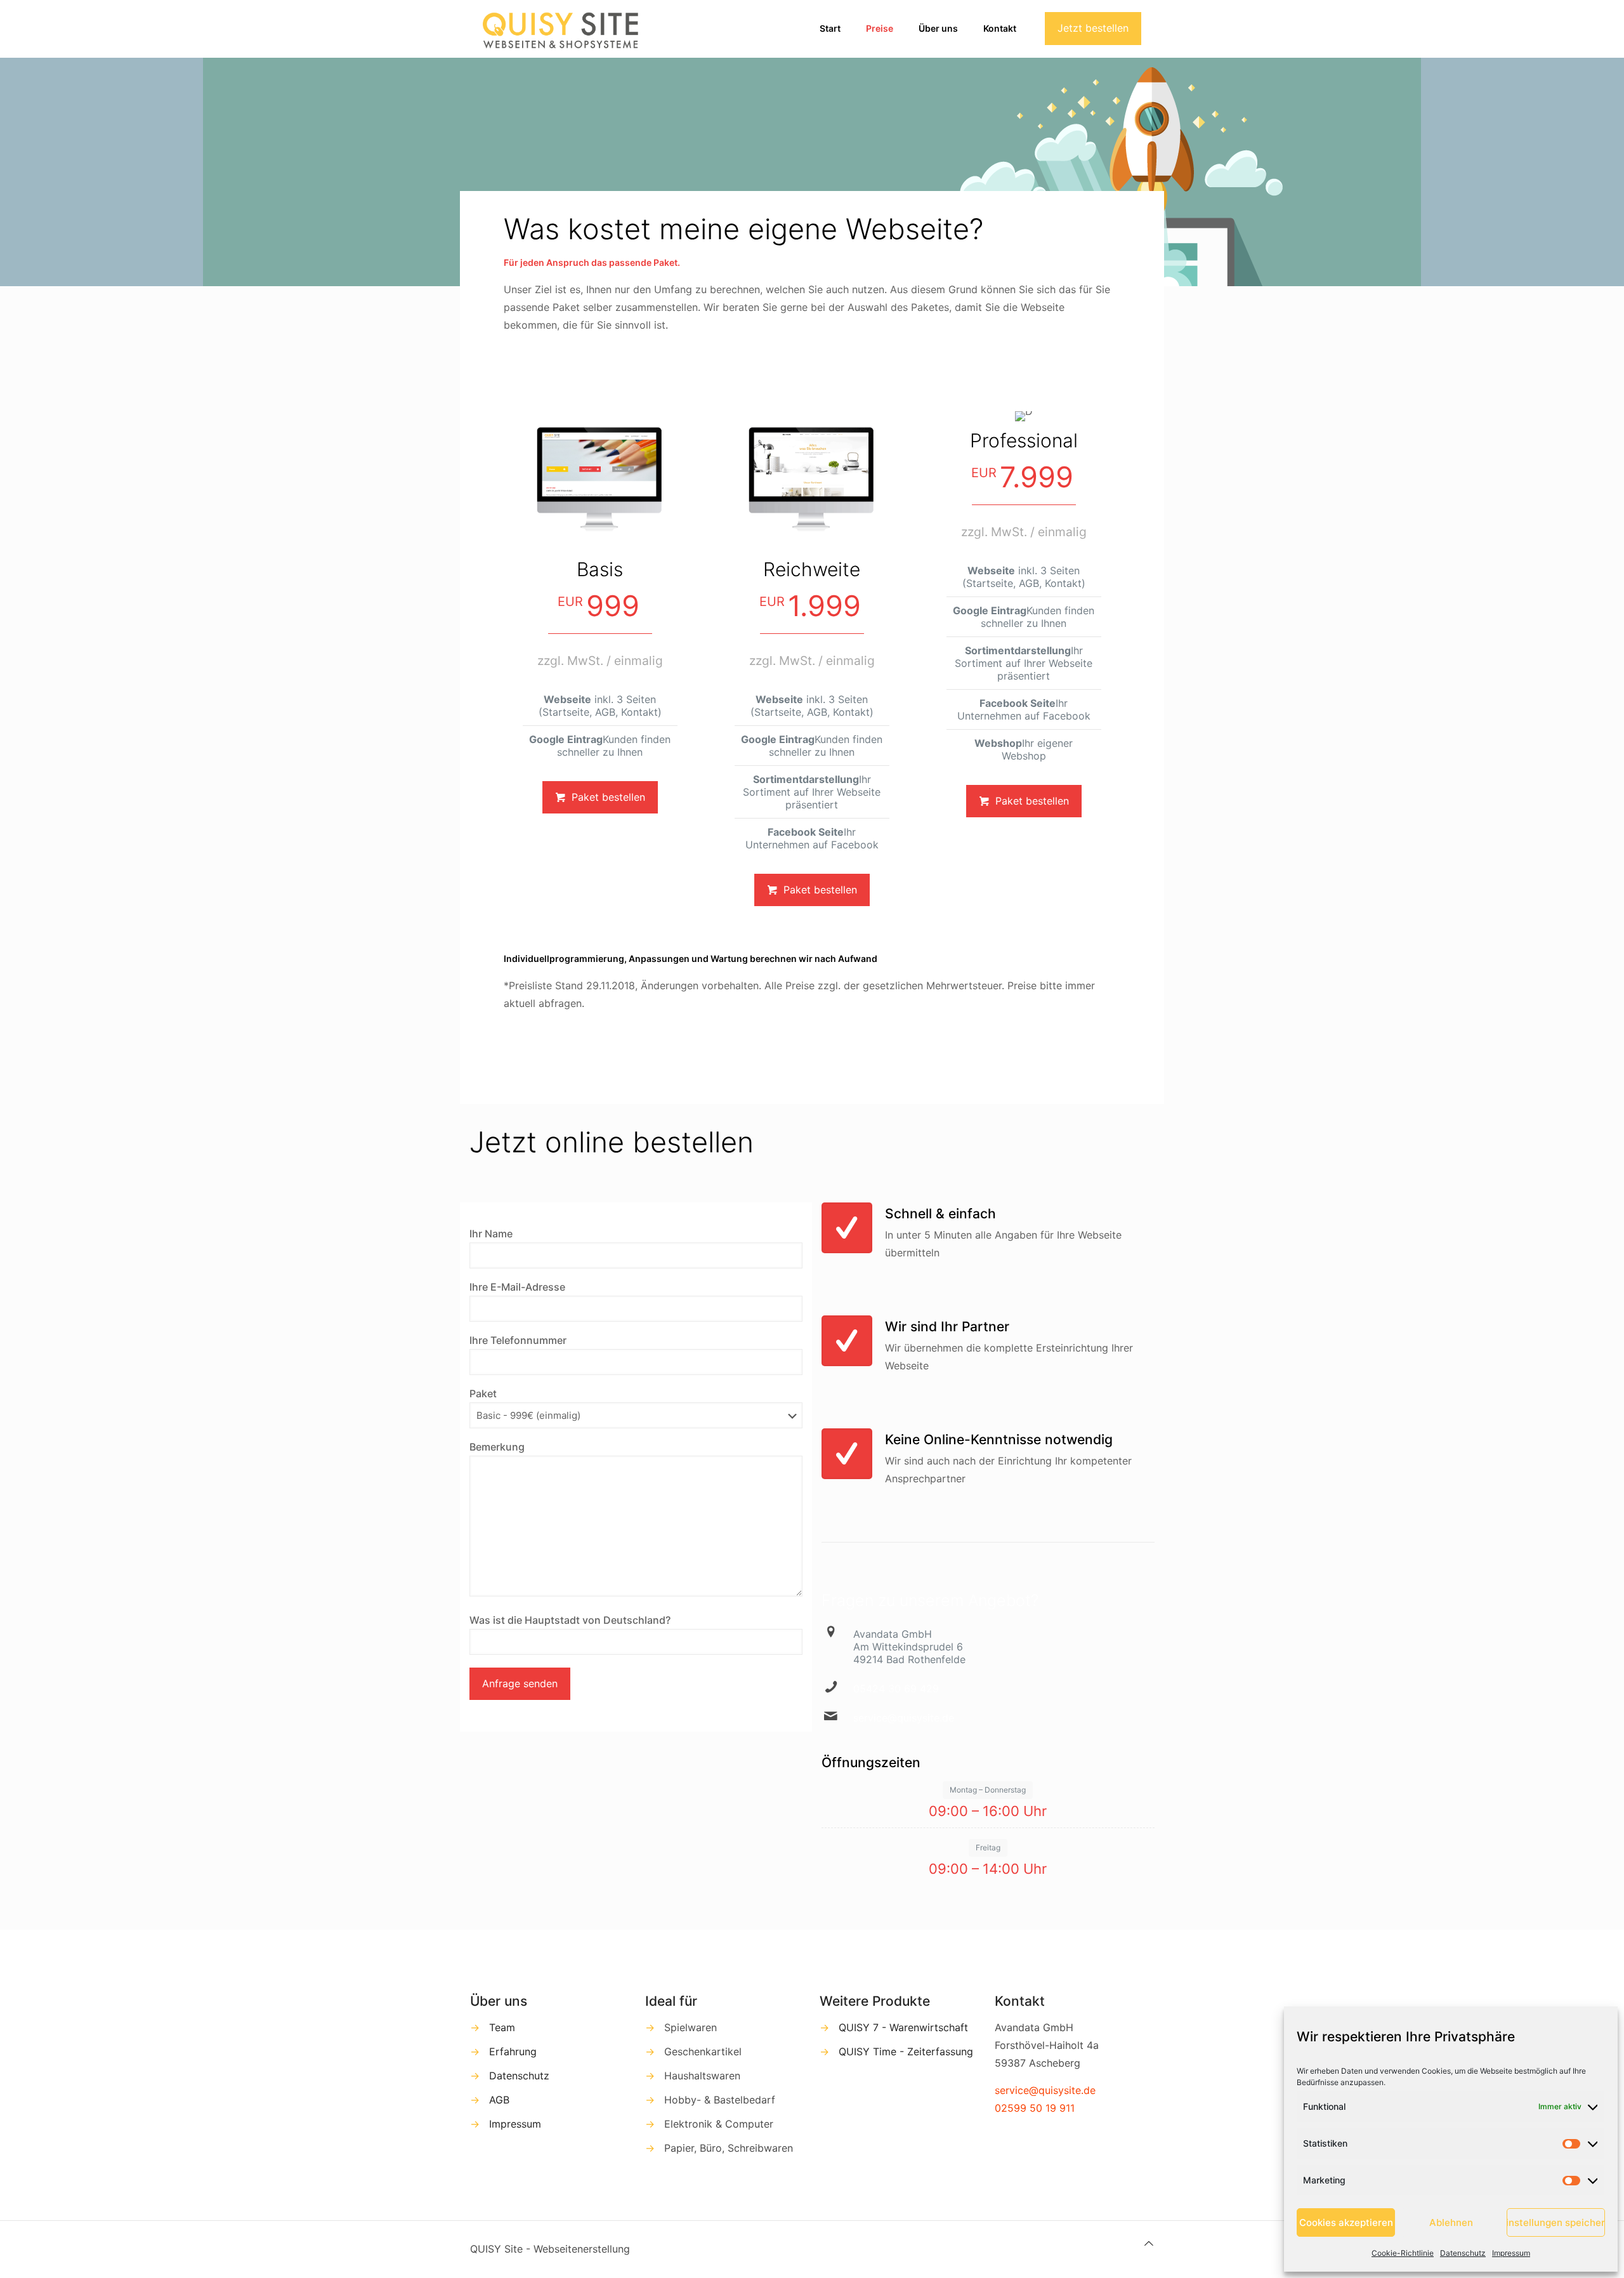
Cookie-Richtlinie (1403, 2253)
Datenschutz (1463, 2253)
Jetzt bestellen (1093, 28)
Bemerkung (497, 1447)
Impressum (1511, 2253)
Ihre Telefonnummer (518, 1340)
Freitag (988, 1847)
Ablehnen (1451, 2222)
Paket (483, 1393)
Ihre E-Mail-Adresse (517, 1287)
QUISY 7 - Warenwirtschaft (903, 2027)
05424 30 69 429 (896, 1689)
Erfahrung (513, 2051)
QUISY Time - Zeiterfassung (906, 2051)
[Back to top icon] (1149, 2243)
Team (502, 2027)
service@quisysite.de (904, 1718)
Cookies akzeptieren (1346, 2222)
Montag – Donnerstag (988, 1790)
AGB (499, 2100)
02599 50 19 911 (1035, 2108)
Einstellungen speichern (1556, 2222)
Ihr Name (491, 1234)
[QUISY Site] (562, 29)
